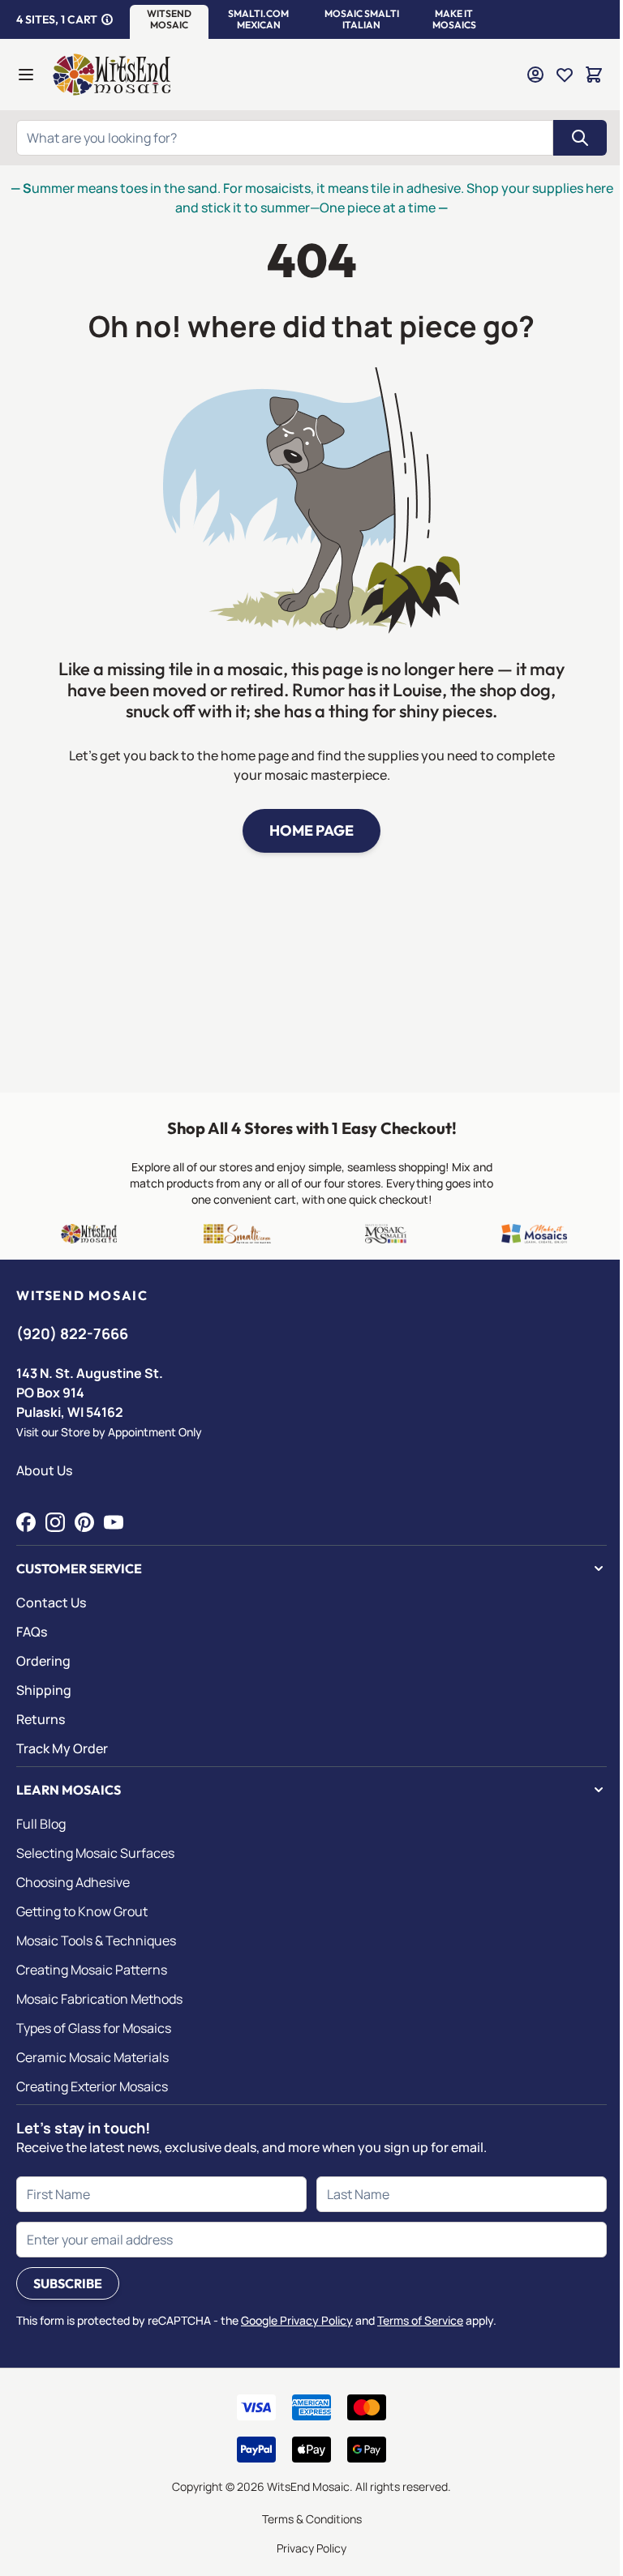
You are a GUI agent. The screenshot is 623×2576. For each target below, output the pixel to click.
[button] (169, 19)
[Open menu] (26, 75)
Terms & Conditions (312, 2519)
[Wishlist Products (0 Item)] (565, 75)
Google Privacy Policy (297, 2320)
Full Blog (41, 1824)
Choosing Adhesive (73, 1882)
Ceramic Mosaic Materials (92, 2057)
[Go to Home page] (112, 75)
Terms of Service (420, 2320)
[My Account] (535, 75)
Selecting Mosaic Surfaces (95, 1853)
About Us (44, 1470)
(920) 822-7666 (72, 1333)
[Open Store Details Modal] (107, 19)
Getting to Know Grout (82, 1911)
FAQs (32, 1632)
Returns (41, 1719)
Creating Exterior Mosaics (92, 2086)
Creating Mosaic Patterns (92, 1970)
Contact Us (51, 1603)
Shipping (44, 1690)
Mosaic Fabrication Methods (99, 1999)
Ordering (43, 1661)
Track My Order (62, 1748)
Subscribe (68, 2283)
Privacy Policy (311, 2548)
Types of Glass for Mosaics (94, 2028)
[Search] (580, 138)
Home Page (311, 830)
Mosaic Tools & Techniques (96, 1941)
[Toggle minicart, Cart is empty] (594, 75)
